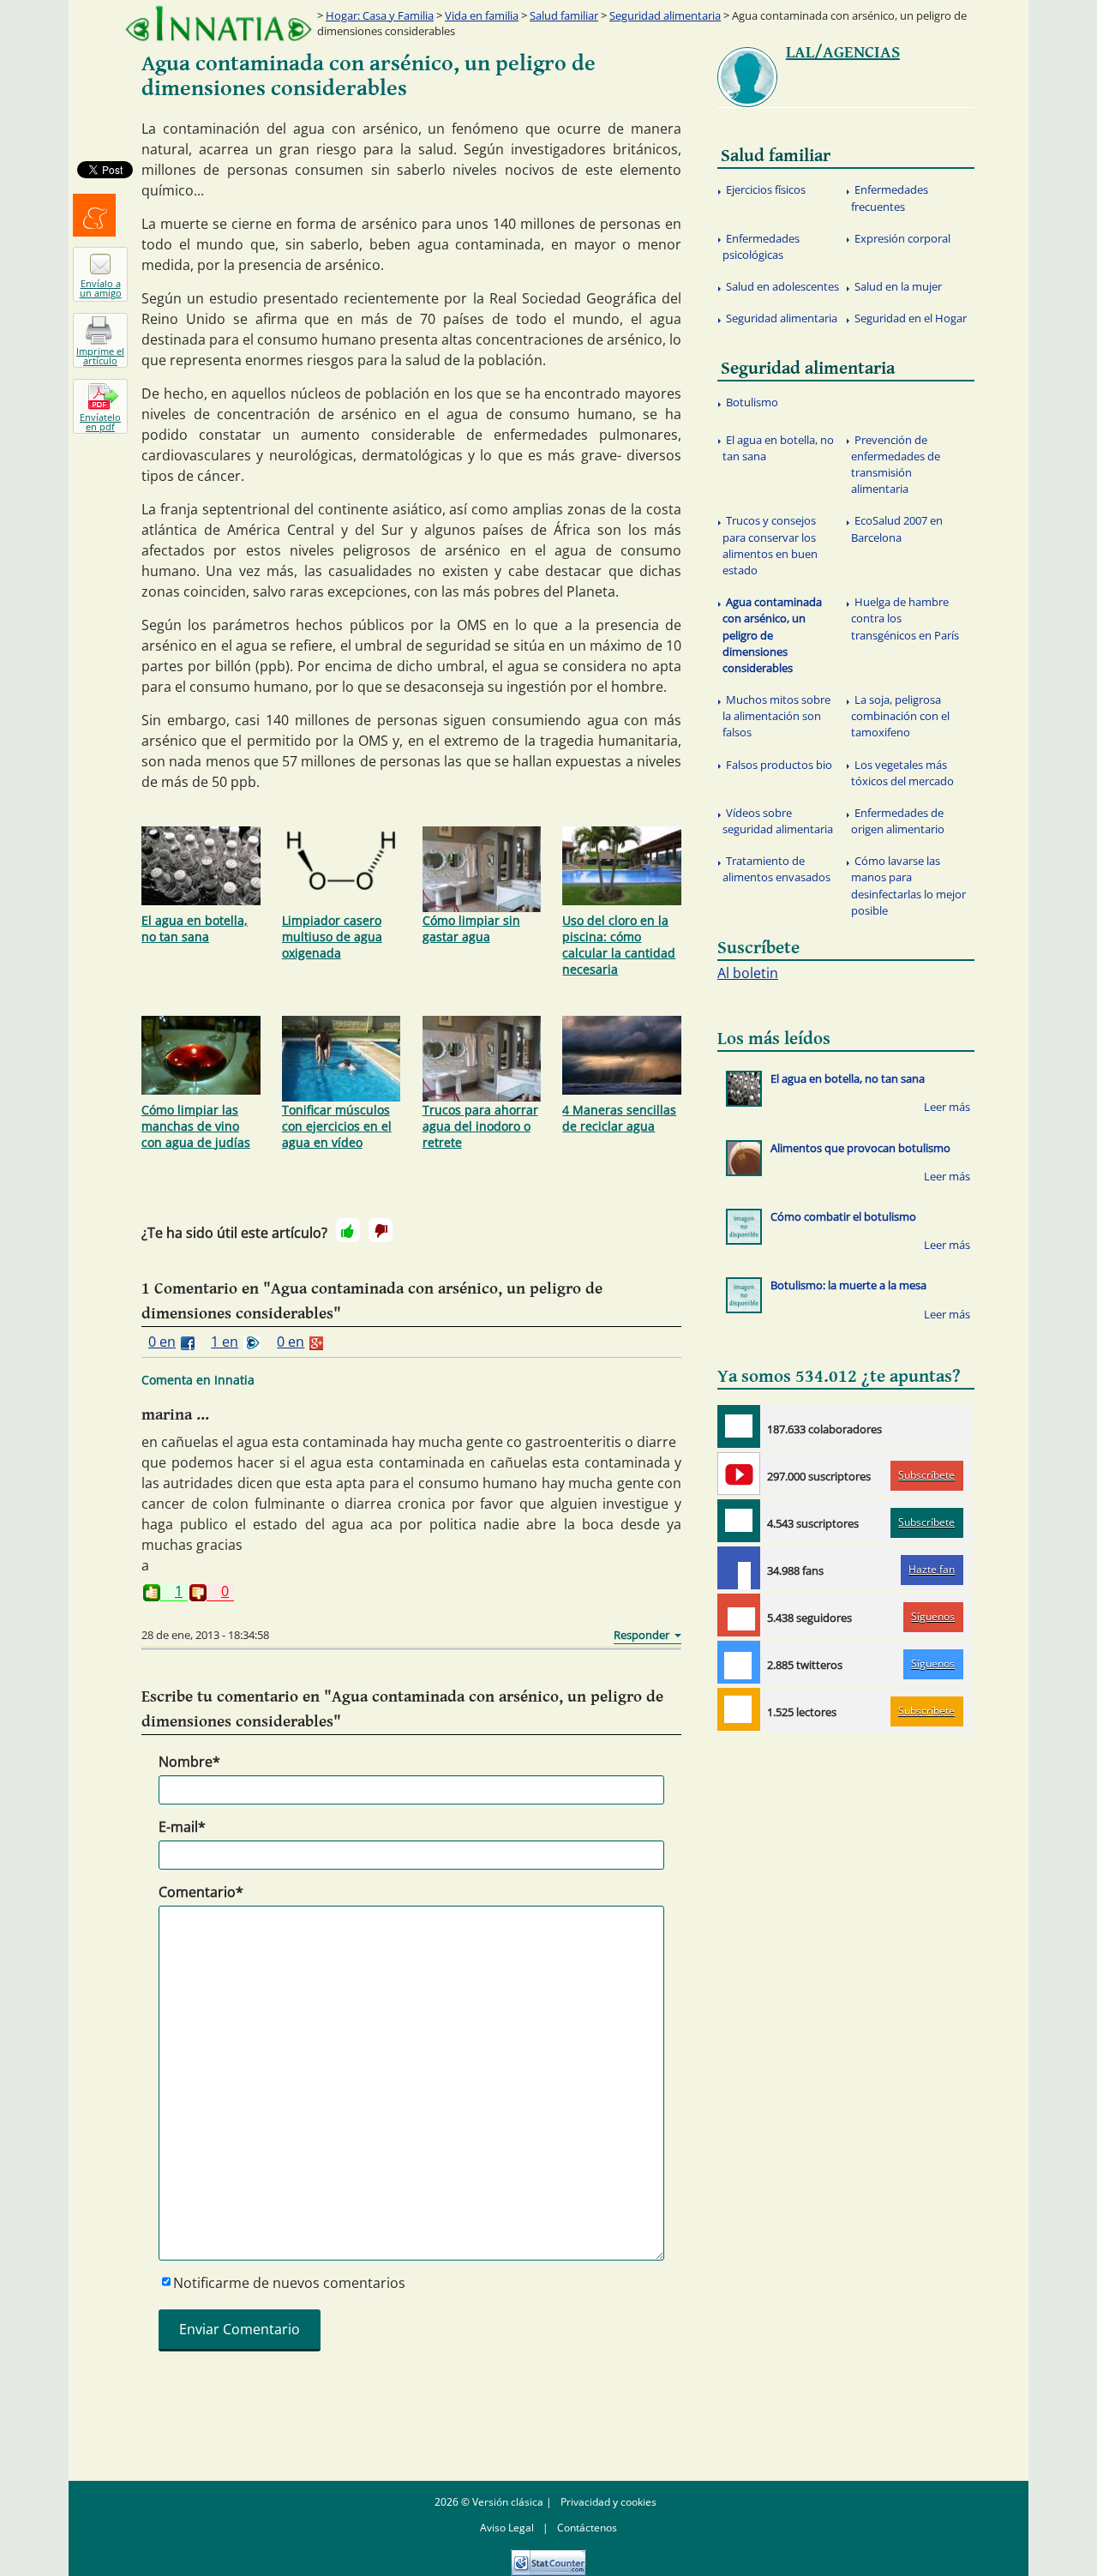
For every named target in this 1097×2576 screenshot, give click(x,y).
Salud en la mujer (898, 286)
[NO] (381, 1230)
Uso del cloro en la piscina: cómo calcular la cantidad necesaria (619, 945)
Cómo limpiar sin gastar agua (471, 928)
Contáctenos (587, 2528)
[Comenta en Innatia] (739, 1426)
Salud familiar (564, 15)
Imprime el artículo (100, 356)
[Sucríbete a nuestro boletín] (739, 1521)
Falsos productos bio (779, 765)
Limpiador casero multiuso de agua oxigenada (332, 937)
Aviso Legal (507, 2528)
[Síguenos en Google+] (739, 1615)
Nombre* (189, 1762)
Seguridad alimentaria (665, 15)
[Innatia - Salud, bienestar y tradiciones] (219, 24)
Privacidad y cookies (608, 2502)
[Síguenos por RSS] (739, 1709)
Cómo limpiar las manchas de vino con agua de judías (196, 1126)
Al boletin (748, 973)
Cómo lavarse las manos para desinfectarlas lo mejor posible (908, 886)
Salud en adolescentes (782, 286)
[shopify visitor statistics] (548, 2557)
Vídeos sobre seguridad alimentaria (778, 821)
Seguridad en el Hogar (911, 318)
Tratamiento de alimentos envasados (776, 869)
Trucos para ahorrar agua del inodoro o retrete (480, 1126)
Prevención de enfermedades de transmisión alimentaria (896, 465)
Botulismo (752, 402)
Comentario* (201, 1892)
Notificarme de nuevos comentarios (289, 2283)
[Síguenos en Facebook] (739, 1568)
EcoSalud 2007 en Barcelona (897, 528)
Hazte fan (932, 1569)
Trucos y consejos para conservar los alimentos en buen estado (770, 545)
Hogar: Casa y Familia (380, 15)
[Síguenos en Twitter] (739, 1662)
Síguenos (933, 1616)
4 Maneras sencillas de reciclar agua (619, 1118)
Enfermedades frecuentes (890, 198)
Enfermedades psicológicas (761, 246)
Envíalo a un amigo (101, 288)
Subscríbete (926, 1475)
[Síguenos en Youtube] (739, 1474)
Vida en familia (482, 15)
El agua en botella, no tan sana (195, 928)
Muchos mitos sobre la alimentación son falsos (776, 716)
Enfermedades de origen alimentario (898, 821)
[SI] (348, 1230)
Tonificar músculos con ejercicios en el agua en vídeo (337, 1126)
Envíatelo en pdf (100, 422)
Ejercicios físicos (766, 189)
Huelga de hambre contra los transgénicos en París (905, 618)
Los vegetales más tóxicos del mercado (902, 773)
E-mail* (182, 1827)
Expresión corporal (902, 238)
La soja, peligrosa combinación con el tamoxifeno (900, 716)
